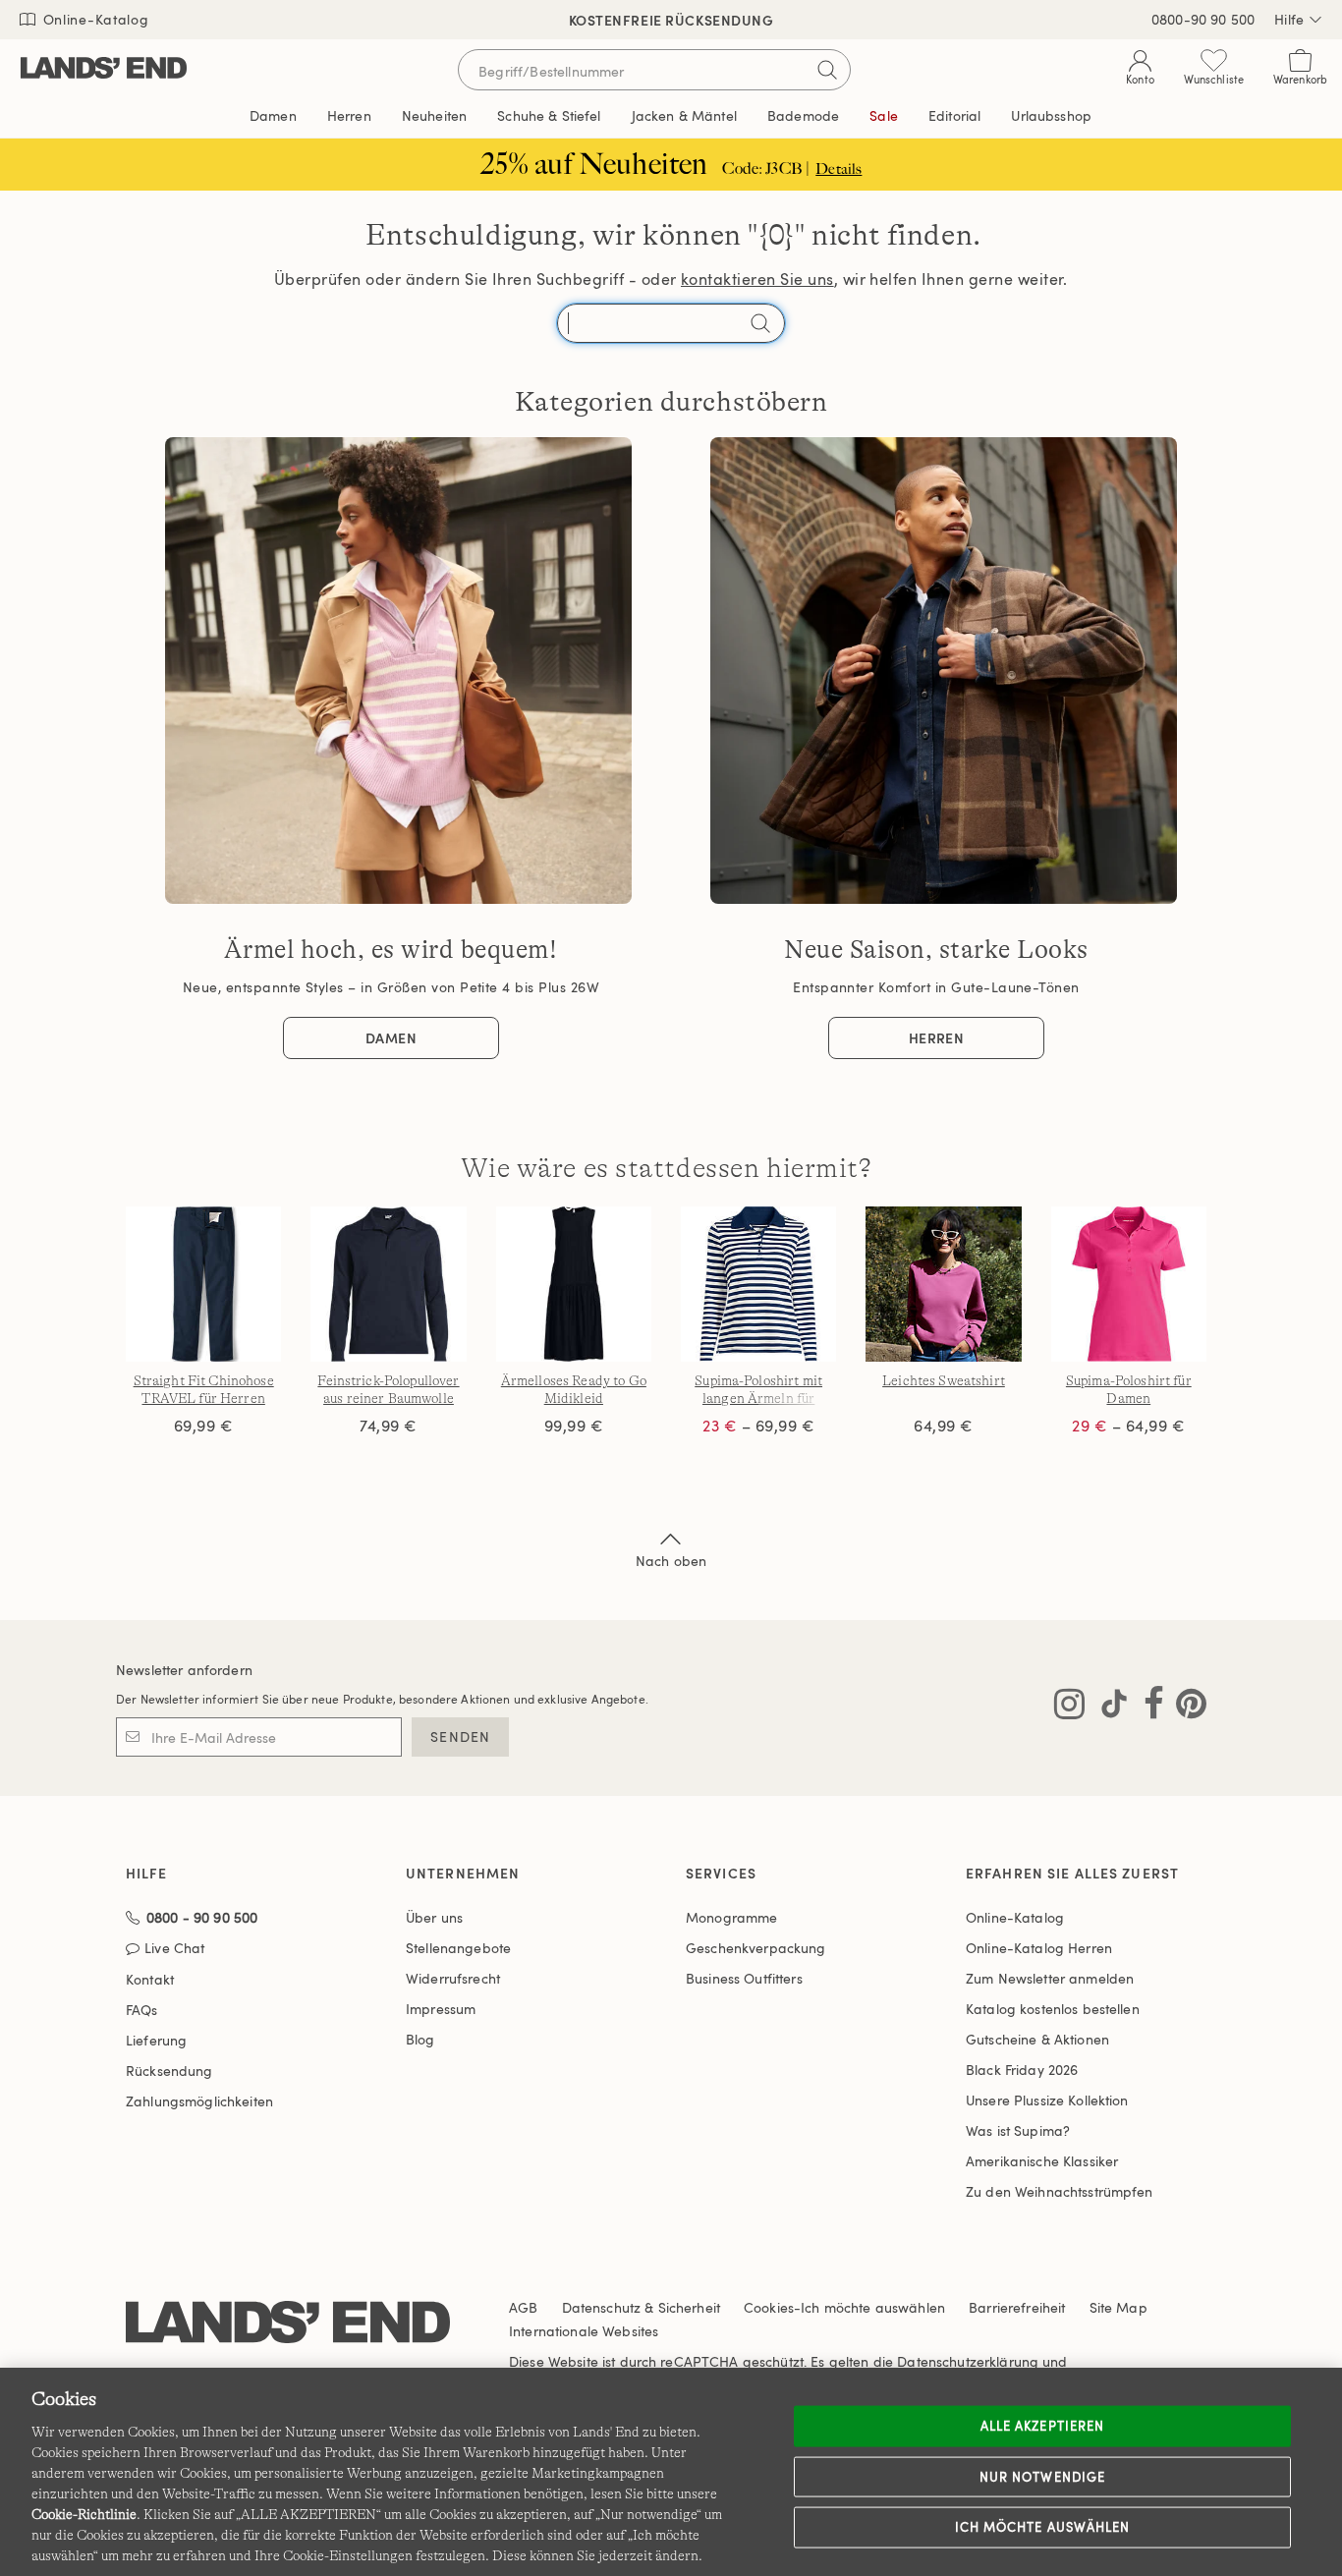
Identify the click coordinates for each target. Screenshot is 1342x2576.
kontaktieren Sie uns (757, 279)
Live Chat (174, 1949)
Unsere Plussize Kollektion (1047, 2100)
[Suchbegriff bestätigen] (827, 70)
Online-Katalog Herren (1039, 1948)
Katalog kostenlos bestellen (1053, 2009)
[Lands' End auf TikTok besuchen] (1108, 1708)
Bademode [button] (803, 115)
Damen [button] (273, 115)
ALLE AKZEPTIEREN (1042, 2426)
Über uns (434, 1917)
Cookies (769, 2307)
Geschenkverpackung (756, 1948)
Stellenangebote (458, 1948)
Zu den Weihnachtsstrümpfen (1060, 2191)
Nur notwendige (1042, 2476)
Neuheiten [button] (434, 115)
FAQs (142, 2010)
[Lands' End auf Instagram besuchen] (1069, 1708)
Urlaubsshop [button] (1051, 115)
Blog (420, 2039)
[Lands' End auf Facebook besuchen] (1148, 1708)
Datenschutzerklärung (968, 2361)
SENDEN (460, 1736)
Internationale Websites (584, 2331)
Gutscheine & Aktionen (1037, 2039)
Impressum (441, 2009)
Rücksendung (169, 2071)
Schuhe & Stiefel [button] (549, 115)
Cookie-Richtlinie (84, 2514)
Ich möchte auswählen (1042, 2527)
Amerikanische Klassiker (1042, 2161)
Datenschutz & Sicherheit (641, 2307)
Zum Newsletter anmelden (1050, 1978)
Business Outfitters (744, 1978)
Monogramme (731, 1917)
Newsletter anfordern (184, 1670)
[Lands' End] (104, 69)
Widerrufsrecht (453, 1978)
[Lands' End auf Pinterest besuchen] (1185, 1708)
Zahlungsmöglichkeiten (199, 2101)
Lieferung (156, 2040)
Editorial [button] (954, 115)
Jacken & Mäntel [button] (684, 115)
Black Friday (1022, 2070)
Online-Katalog (94, 19)
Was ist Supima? (1018, 2130)
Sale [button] (884, 115)
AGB (523, 2307)
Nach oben (671, 1561)
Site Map (1118, 2307)
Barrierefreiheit (1017, 2307)
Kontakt (150, 1979)
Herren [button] (349, 115)
